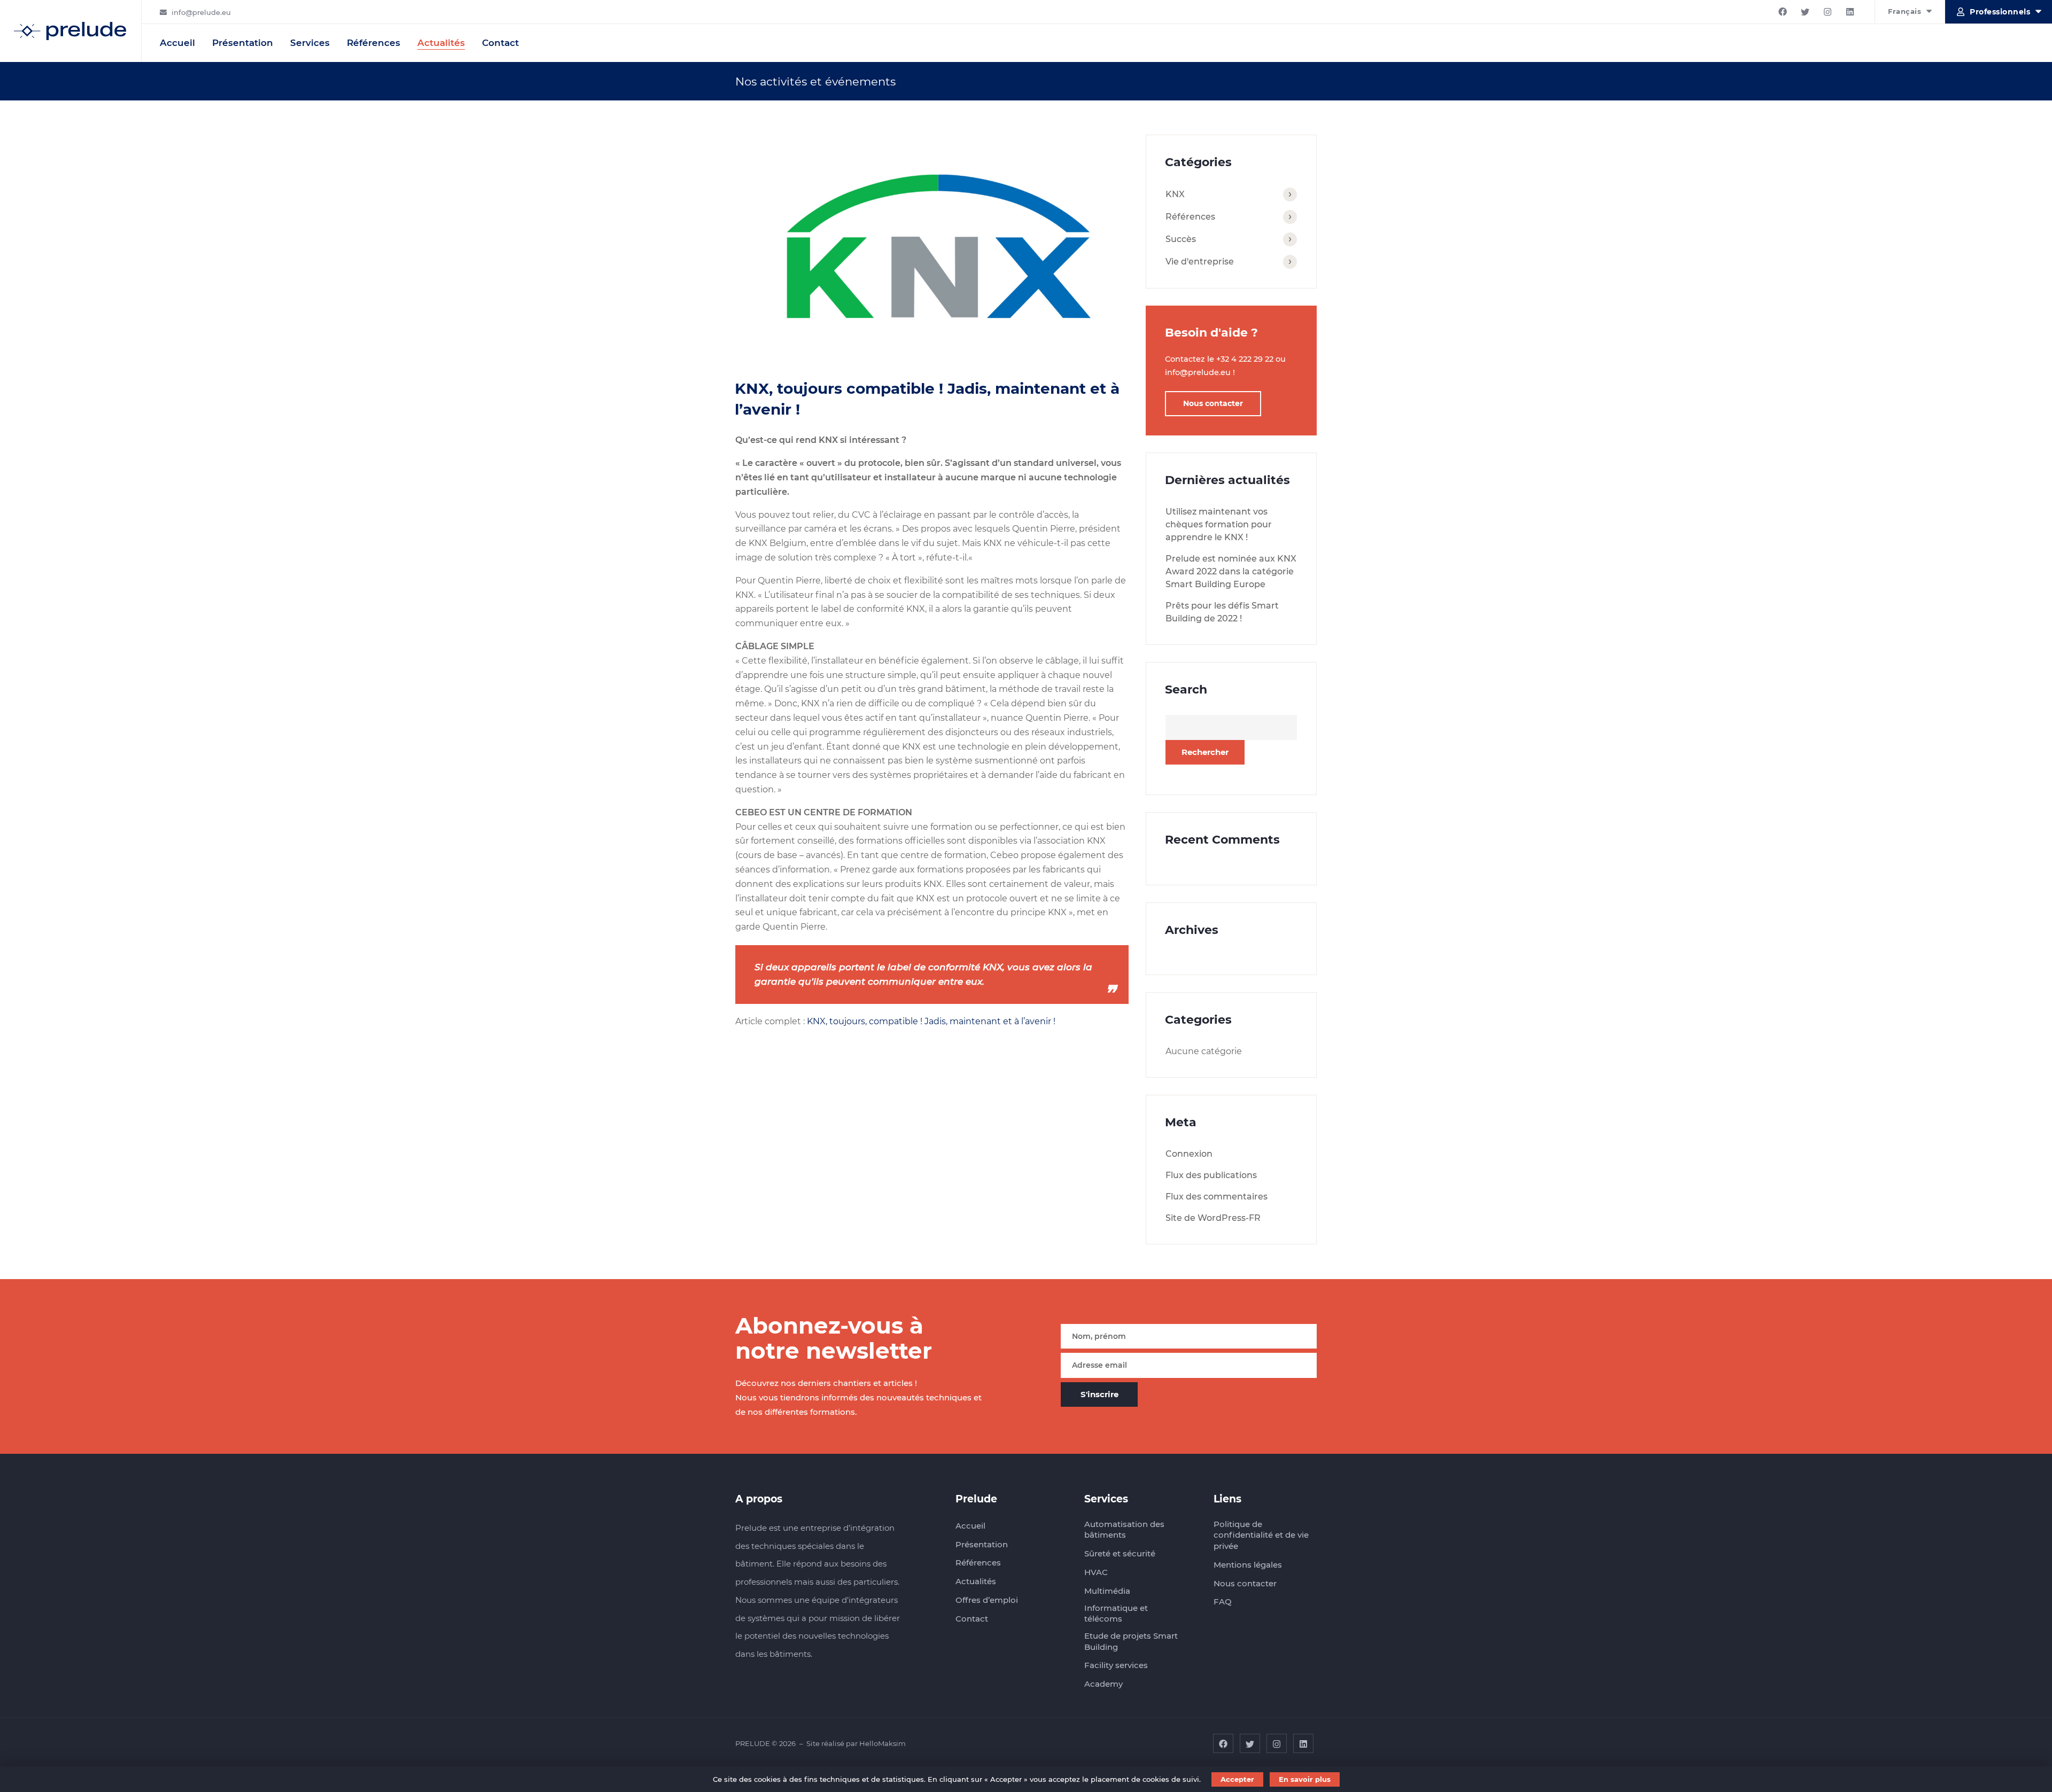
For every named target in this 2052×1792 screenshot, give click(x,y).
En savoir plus (1305, 1779)
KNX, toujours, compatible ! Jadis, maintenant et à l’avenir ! (931, 1021)
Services (310, 43)
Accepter (1237, 1779)
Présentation (243, 43)
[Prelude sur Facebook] (1783, 12)
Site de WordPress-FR (1213, 1218)
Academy (1103, 1684)
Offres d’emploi (987, 1600)
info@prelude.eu (201, 12)
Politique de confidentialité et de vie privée (1261, 1535)
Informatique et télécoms (1116, 1614)
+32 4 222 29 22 (1245, 359)
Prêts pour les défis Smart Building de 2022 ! (1222, 612)
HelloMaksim (883, 1743)
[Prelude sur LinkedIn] (1850, 12)
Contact (500, 43)
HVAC (1096, 1572)
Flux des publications (1211, 1175)
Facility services (1116, 1665)
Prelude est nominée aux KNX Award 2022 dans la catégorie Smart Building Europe (1231, 571)
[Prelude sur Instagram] (1828, 12)
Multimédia (1107, 1591)
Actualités (441, 43)
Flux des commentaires (1217, 1197)
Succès (1181, 239)
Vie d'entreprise (1200, 262)
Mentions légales (1248, 1565)
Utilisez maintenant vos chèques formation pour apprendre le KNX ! (1219, 524)
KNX (1175, 194)
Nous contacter (1213, 403)
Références (374, 43)
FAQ (1223, 1602)
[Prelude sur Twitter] (1805, 12)
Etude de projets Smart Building (1131, 1641)
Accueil (177, 43)
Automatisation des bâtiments (1124, 1530)
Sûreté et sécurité (1120, 1553)
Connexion (1189, 1154)
